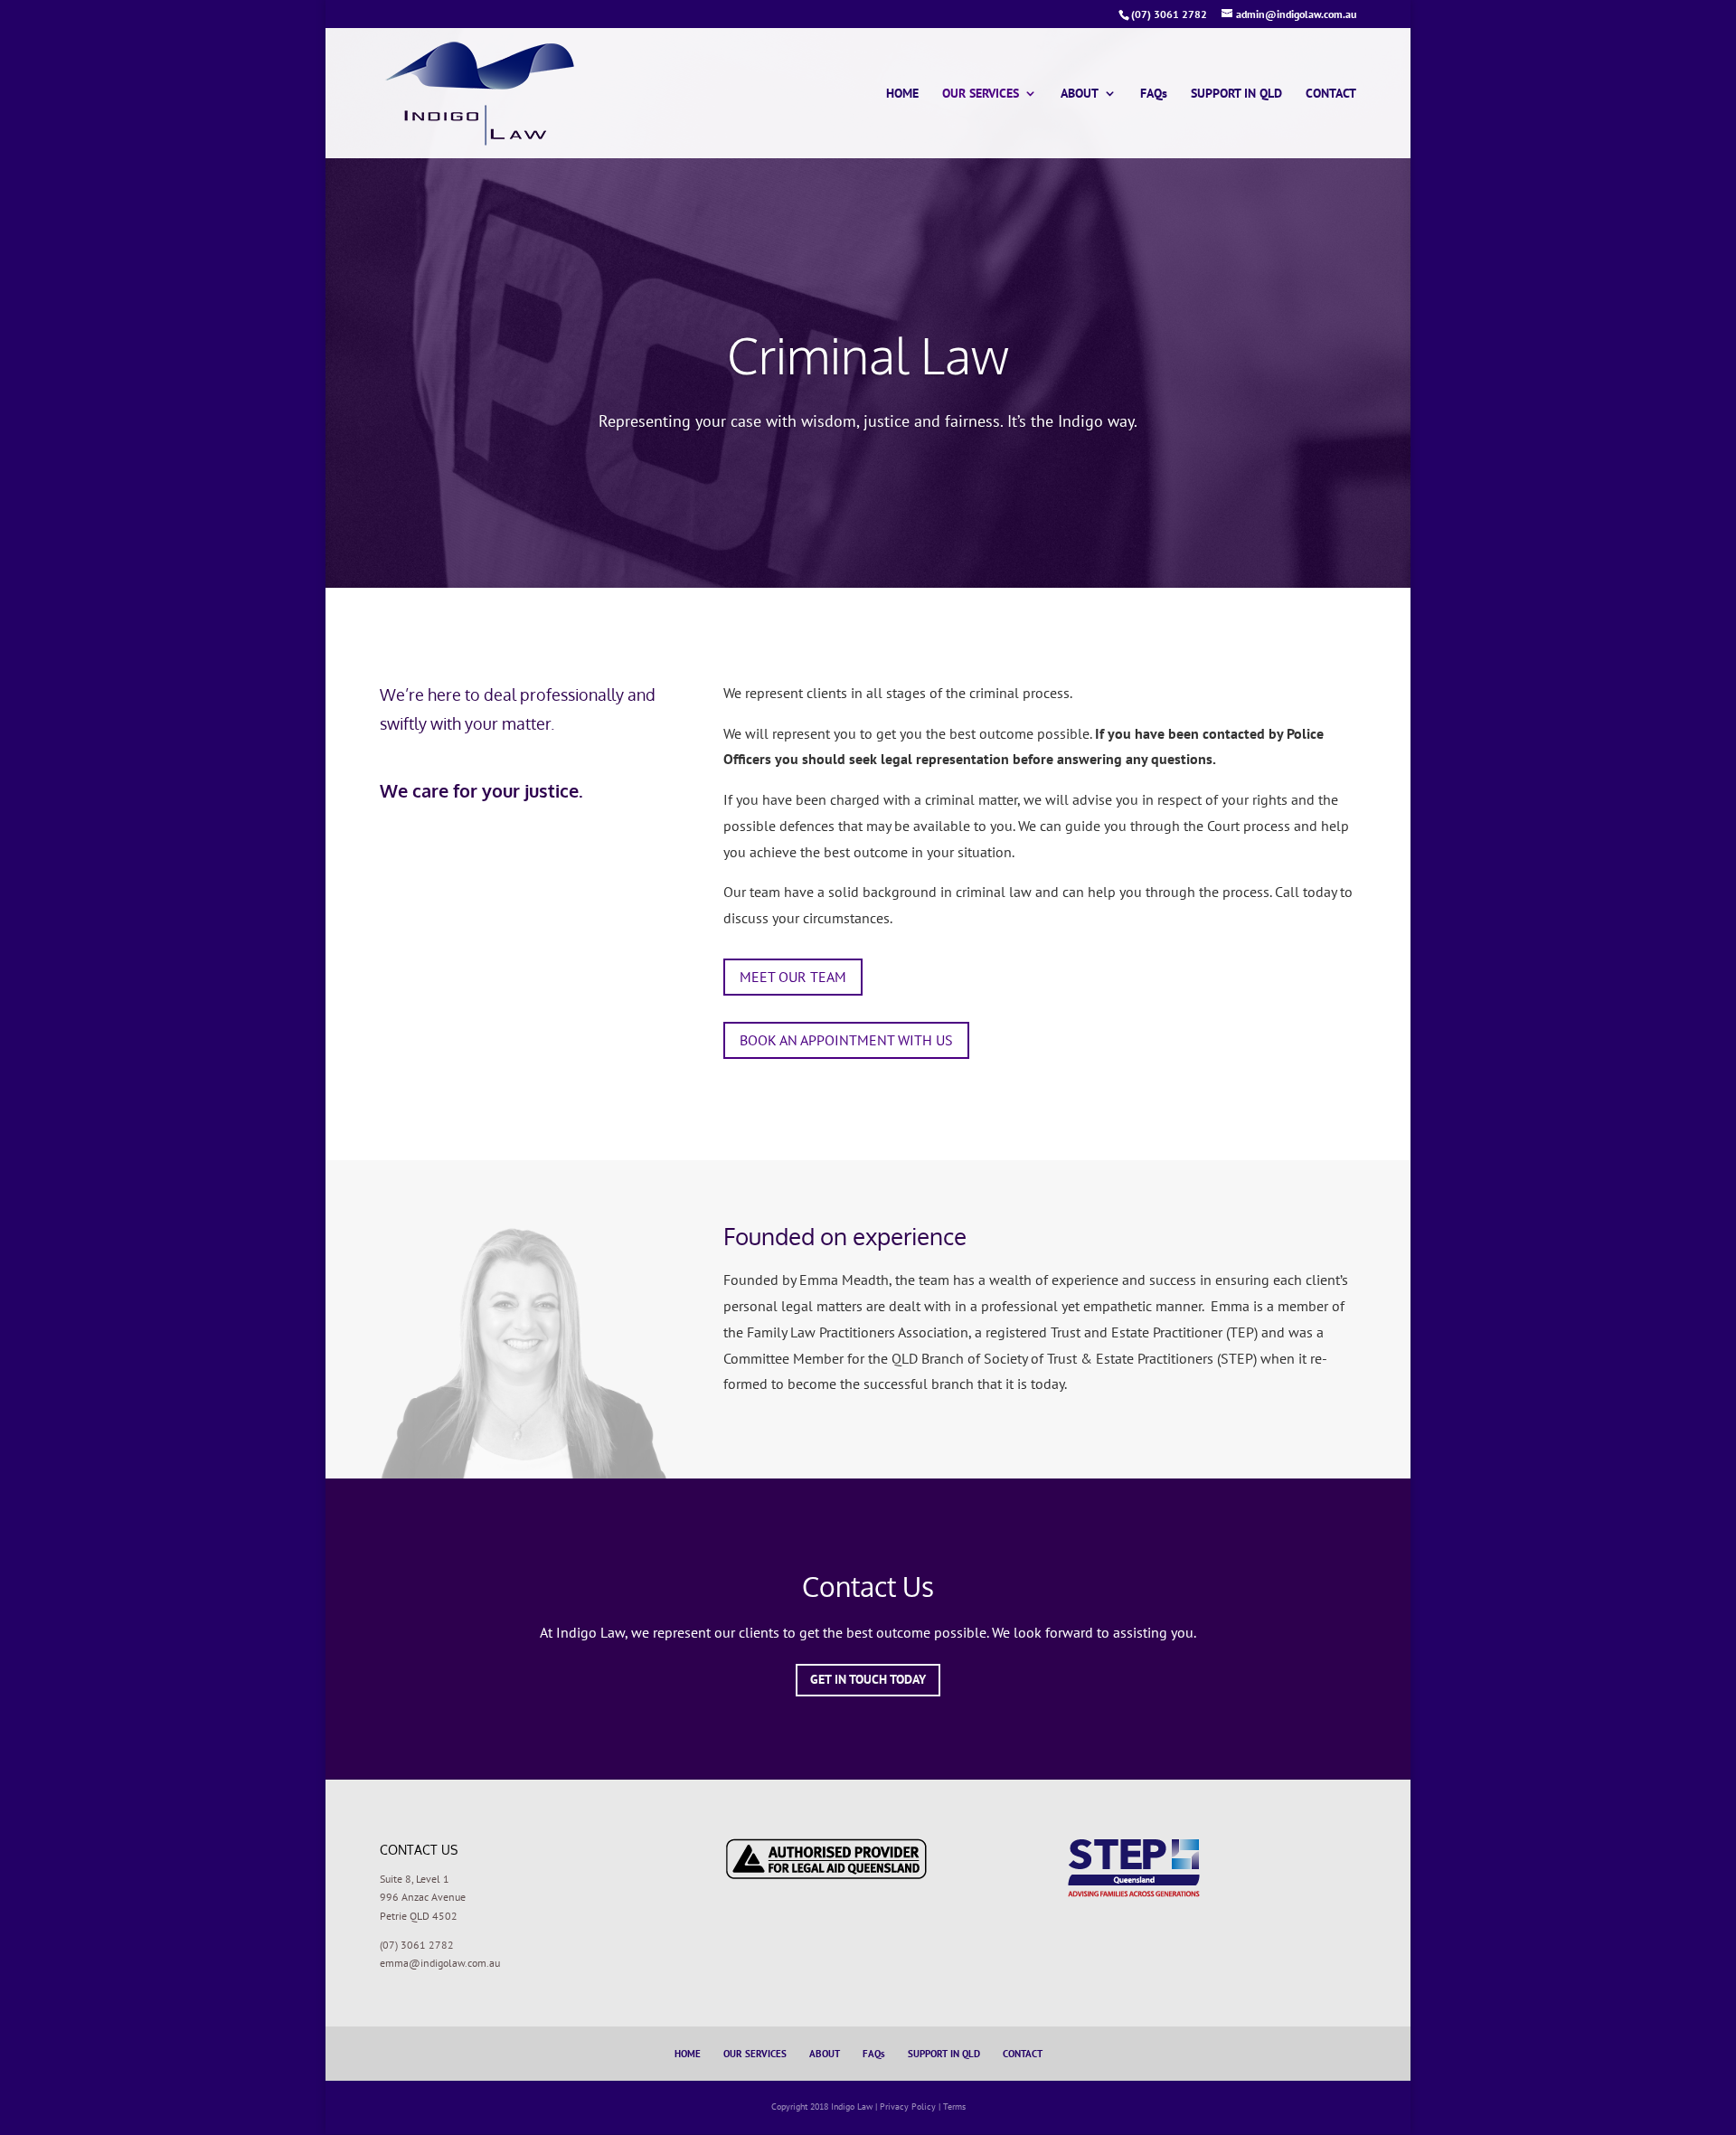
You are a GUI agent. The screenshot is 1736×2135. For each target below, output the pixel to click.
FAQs (1154, 94)
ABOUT (1080, 94)
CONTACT (1331, 94)
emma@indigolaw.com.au (440, 1963)
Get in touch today (868, 1679)
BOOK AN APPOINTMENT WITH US (846, 1040)
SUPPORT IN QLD (1236, 94)
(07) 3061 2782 (417, 1945)
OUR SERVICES (981, 94)
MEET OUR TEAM (793, 977)
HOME (902, 94)
